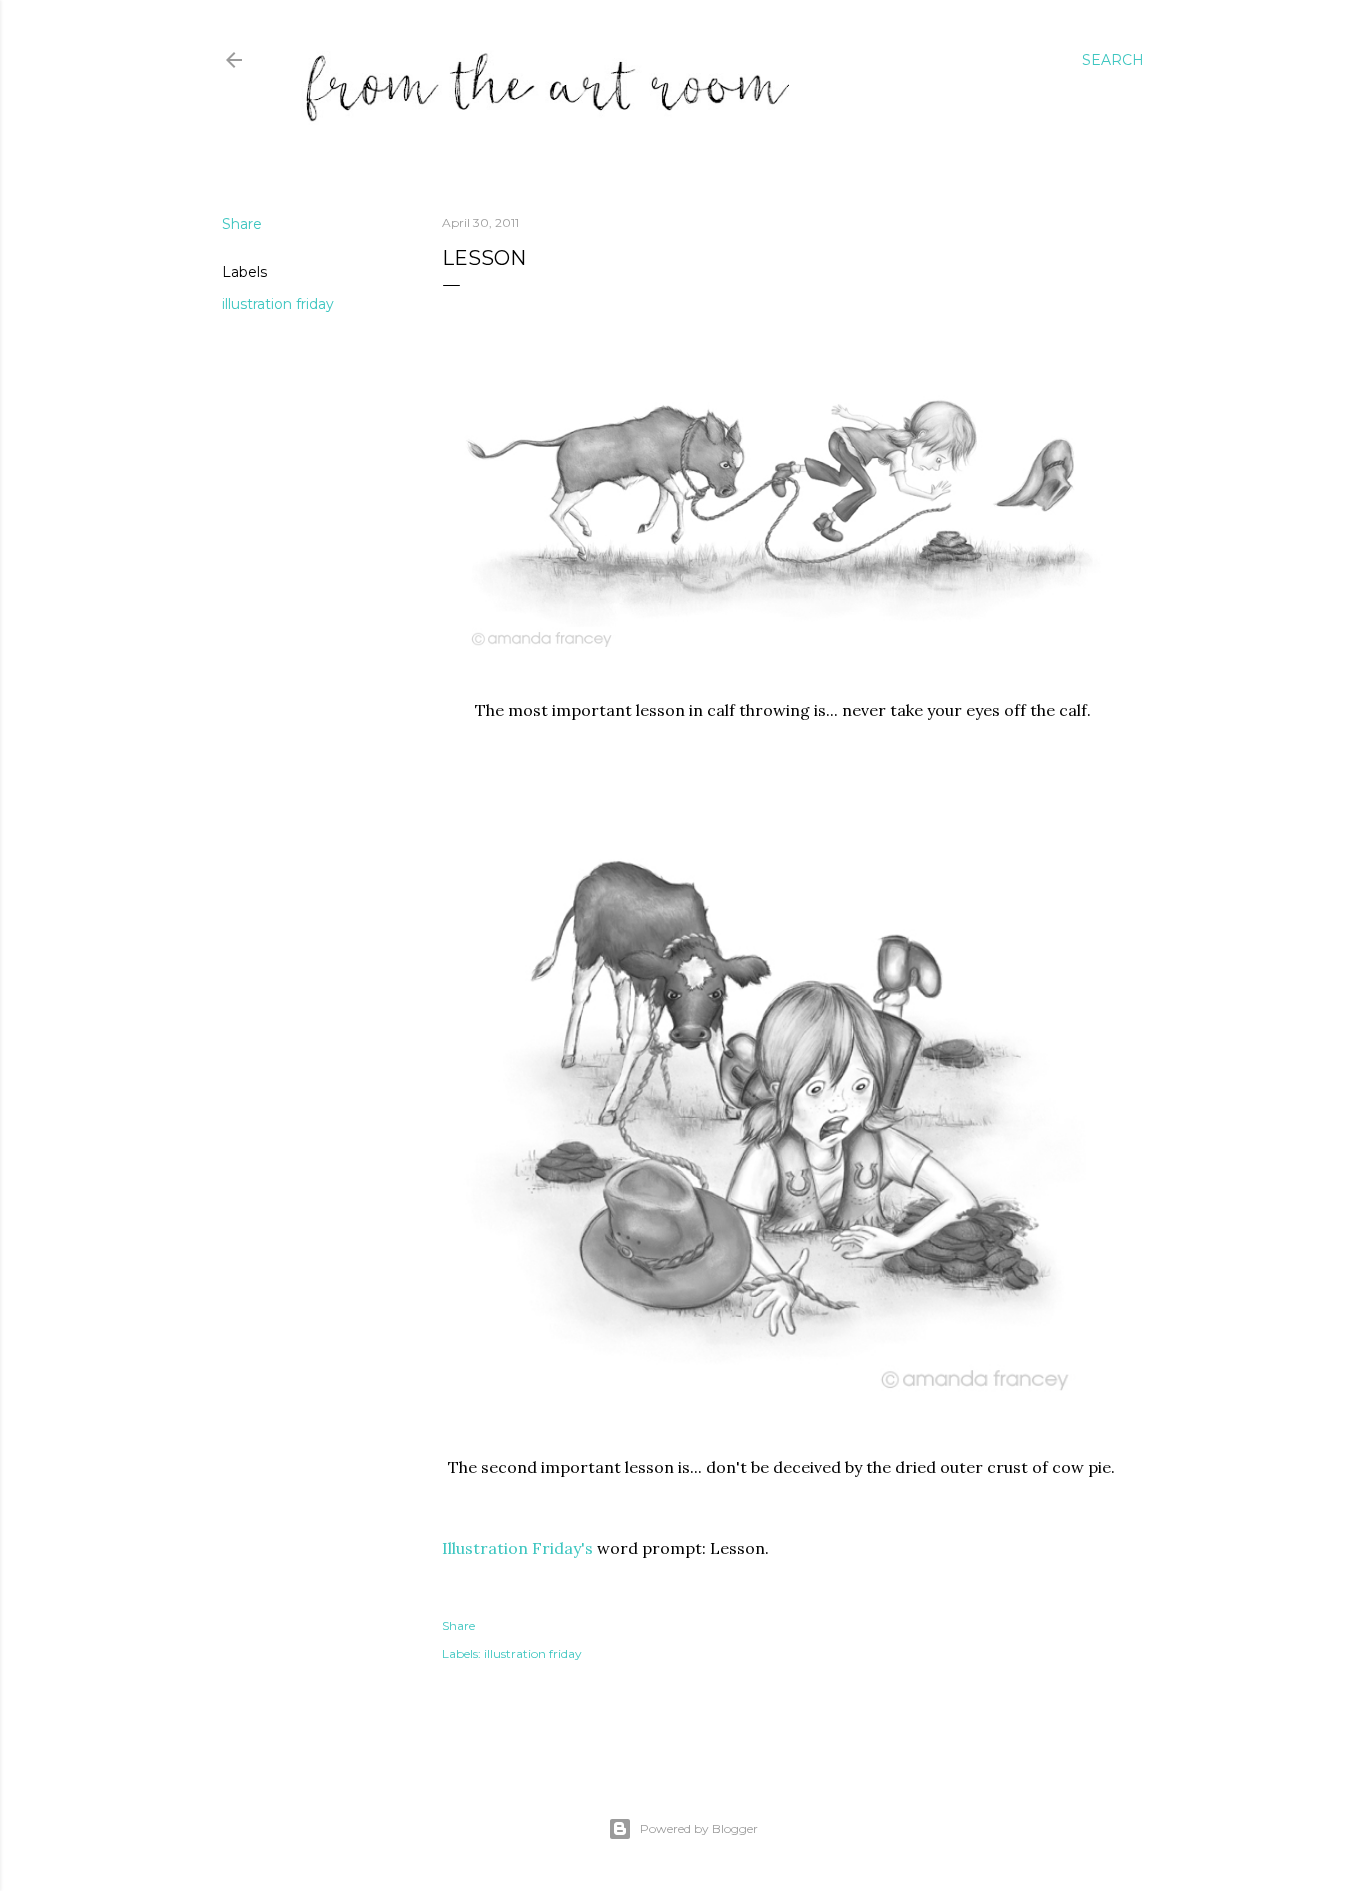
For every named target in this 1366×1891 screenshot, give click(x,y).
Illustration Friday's (517, 1548)
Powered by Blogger (699, 1828)
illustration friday (278, 304)
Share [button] (242, 224)
